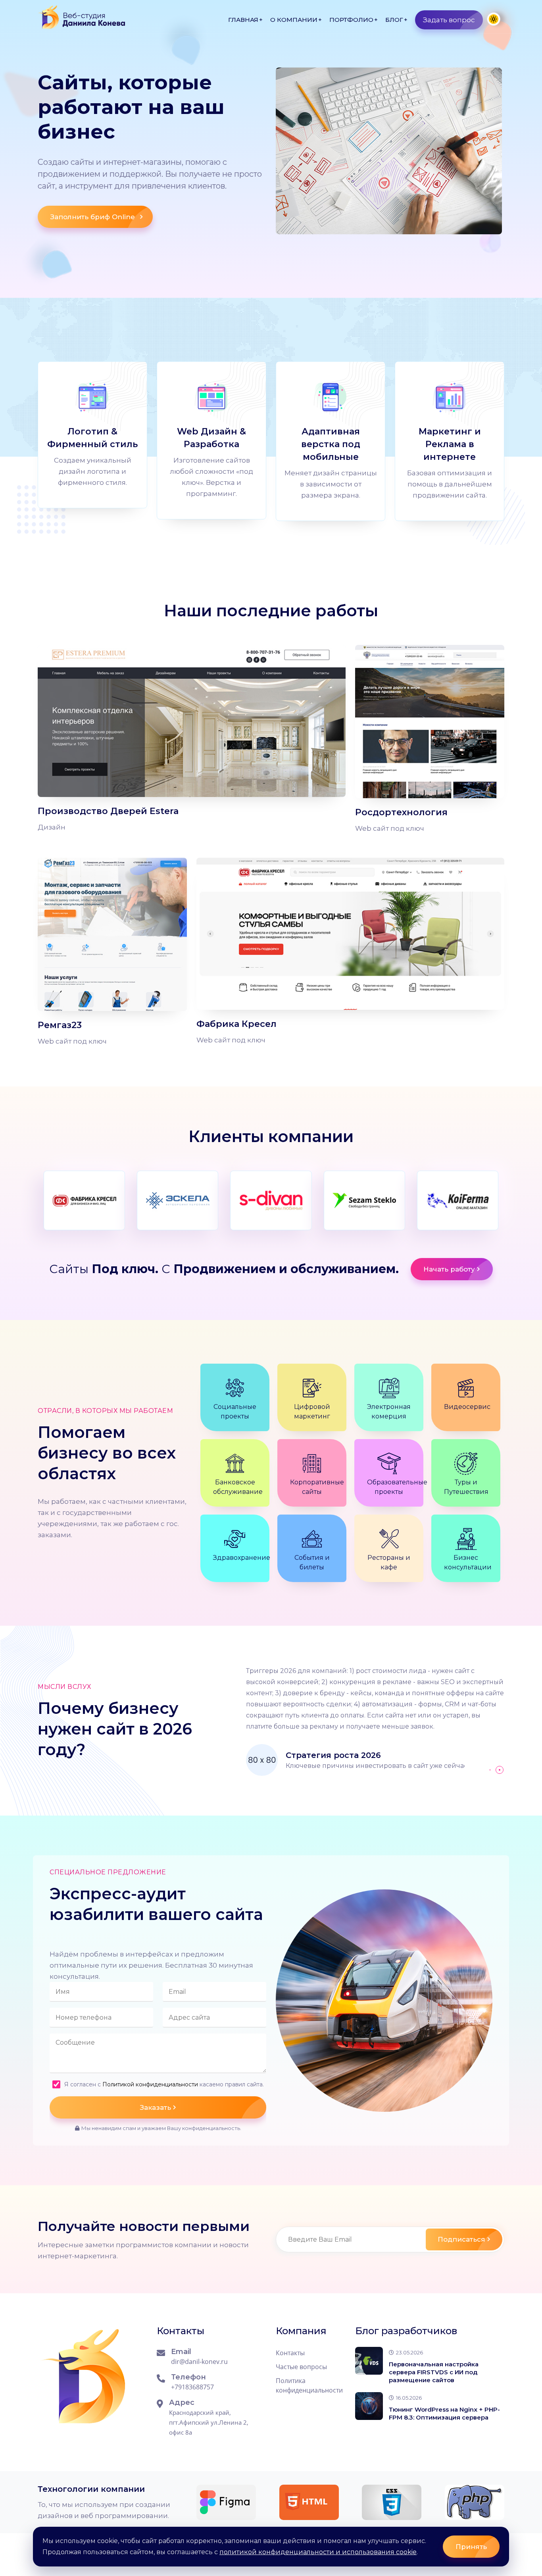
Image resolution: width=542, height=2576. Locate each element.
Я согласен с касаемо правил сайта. (164, 2084)
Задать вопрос (449, 20)
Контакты (290, 2353)
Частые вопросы (301, 2367)
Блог (394, 20)
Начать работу (449, 1269)
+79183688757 (192, 2387)
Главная (243, 20)
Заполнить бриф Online (93, 217)
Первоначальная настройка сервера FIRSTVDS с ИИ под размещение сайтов (434, 2372)
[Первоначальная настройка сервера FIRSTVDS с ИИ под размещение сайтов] (369, 2361)
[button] (490, 1770)
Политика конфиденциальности (309, 2385)
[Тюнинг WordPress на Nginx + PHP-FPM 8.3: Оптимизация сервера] (369, 2406)
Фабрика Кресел (236, 1024)
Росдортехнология (401, 812)
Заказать (156, 2107)
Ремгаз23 (60, 1025)
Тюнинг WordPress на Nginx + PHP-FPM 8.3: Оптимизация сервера (444, 2413)
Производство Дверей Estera (108, 811)
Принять (471, 2547)
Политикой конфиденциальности (150, 2084)
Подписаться (461, 2239)
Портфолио (351, 20)
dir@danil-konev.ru (199, 2362)
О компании (294, 20)
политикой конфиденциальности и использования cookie (318, 2552)
